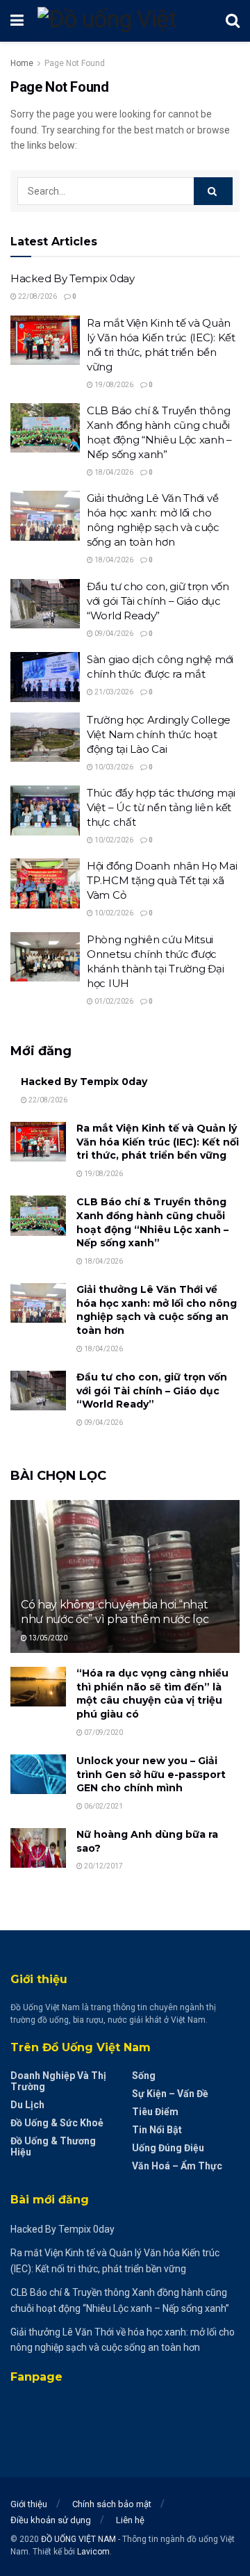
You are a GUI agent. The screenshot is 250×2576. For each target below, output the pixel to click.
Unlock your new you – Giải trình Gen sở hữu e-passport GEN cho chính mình (151, 1774)
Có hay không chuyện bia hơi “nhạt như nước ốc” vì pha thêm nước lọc (115, 1612)
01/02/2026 (113, 1001)
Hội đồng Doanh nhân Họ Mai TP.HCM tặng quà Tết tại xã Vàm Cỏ (162, 880)
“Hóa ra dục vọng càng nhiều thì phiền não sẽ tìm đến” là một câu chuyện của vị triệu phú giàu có (152, 1694)
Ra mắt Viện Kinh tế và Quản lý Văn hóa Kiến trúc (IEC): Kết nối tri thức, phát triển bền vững (158, 1142)
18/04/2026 (113, 472)
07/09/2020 (103, 1733)
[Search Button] (213, 191)
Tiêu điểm (155, 2112)
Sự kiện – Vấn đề (170, 2094)
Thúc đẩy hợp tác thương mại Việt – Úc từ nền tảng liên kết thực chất (161, 807)
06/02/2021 (103, 1806)
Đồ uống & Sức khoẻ (57, 2123)
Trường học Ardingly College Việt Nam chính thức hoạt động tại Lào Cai (159, 734)
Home (22, 63)
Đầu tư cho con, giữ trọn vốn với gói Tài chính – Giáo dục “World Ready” (158, 601)
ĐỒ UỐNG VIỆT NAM (78, 2539)
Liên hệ (130, 2520)
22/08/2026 (37, 296)
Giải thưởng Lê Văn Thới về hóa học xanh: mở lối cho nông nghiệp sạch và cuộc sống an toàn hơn (157, 1310)
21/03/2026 (113, 692)
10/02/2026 (113, 840)
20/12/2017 (103, 1866)
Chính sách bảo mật (112, 2504)
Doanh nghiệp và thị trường (58, 2081)
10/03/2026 (113, 767)
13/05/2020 (47, 1638)
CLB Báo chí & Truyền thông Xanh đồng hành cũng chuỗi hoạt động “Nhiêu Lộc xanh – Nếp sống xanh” (152, 1222)
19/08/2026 (113, 385)
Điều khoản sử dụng (51, 2520)
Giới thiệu (29, 2504)
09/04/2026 (113, 634)
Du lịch (27, 2105)
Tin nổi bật (157, 2130)
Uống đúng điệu (168, 2148)
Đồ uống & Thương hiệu (53, 2146)
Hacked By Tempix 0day (73, 278)
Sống (144, 2076)
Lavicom (93, 2552)
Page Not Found (75, 63)
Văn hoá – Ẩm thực (177, 2166)
